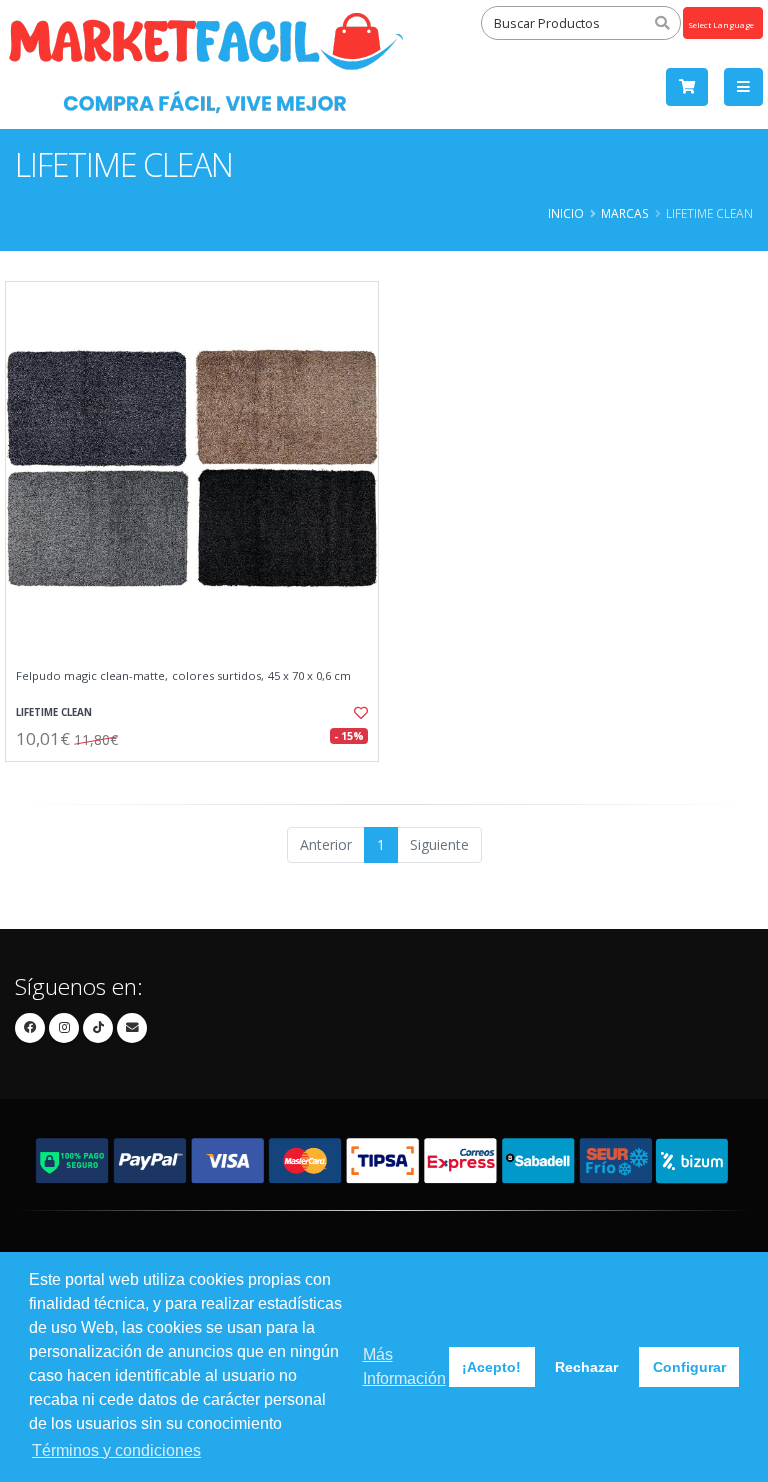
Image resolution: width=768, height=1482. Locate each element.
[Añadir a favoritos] (352, 713)
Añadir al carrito (199, 778)
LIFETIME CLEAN (54, 712)
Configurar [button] (689, 1367)
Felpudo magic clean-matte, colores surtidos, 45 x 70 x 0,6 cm (183, 676)
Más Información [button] (404, 1366)
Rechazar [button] (586, 1367)
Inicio (566, 213)
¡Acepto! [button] (491, 1367)
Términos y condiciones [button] (116, 1450)
